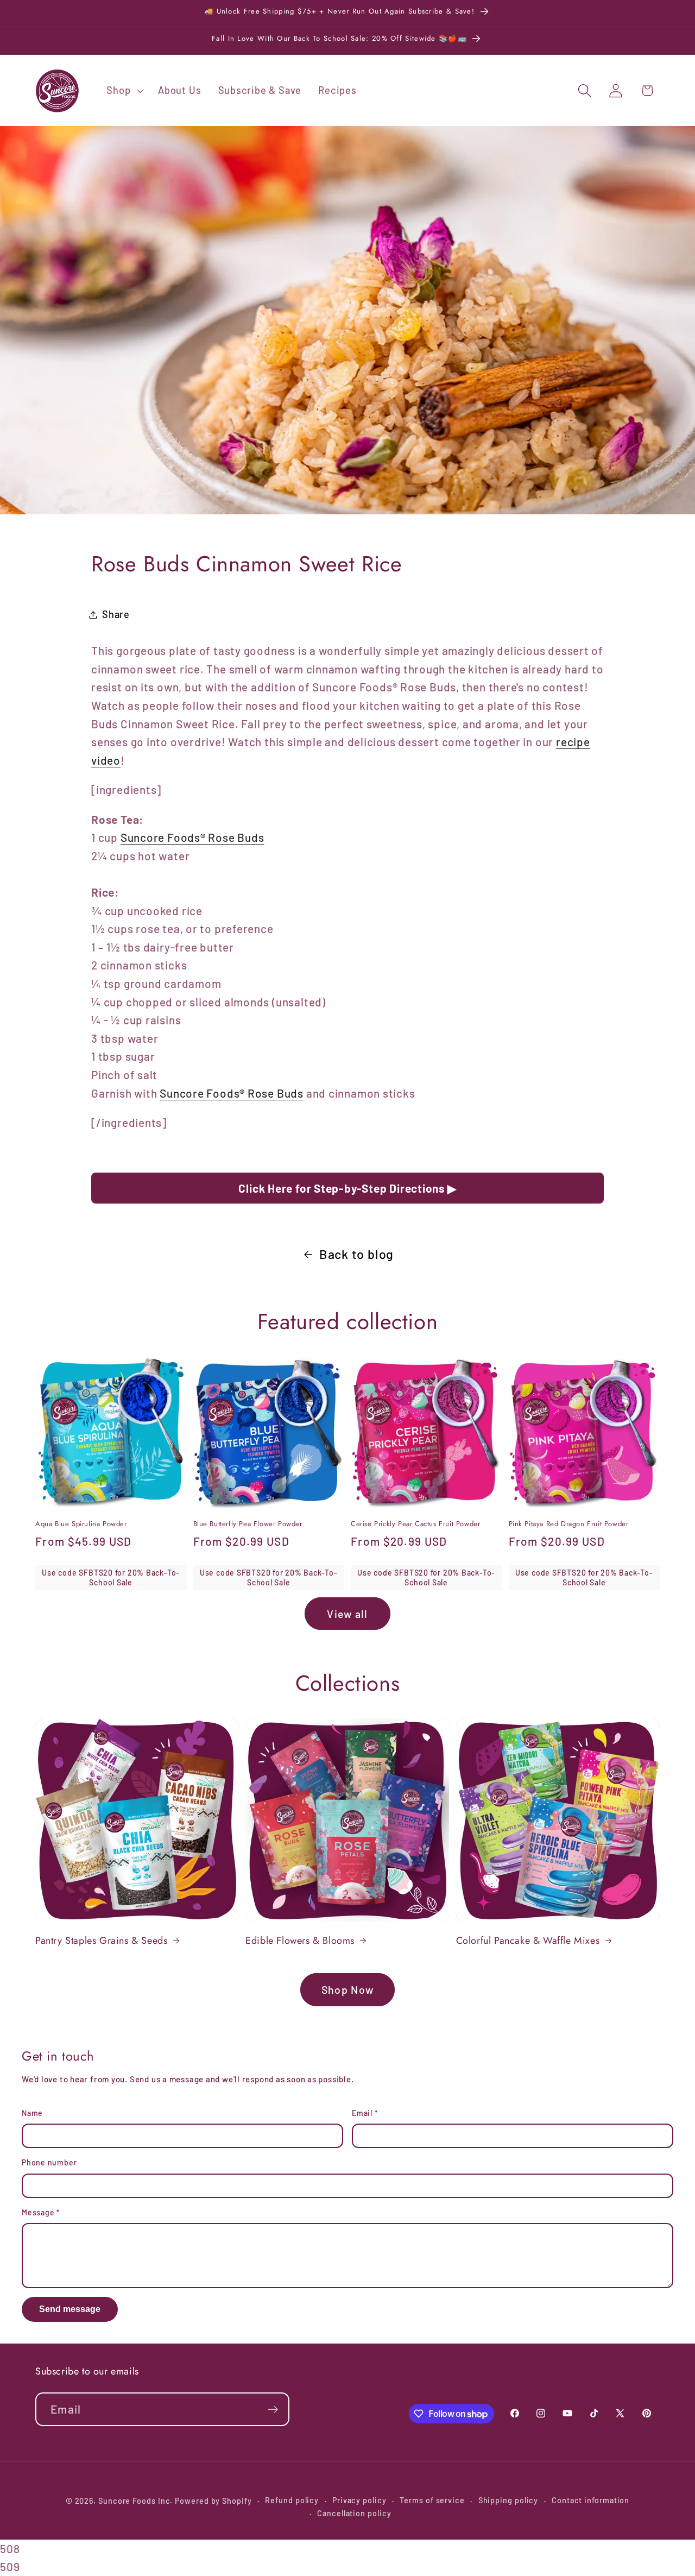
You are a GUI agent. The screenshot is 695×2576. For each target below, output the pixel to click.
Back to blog (356, 1254)
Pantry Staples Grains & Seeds (101, 1941)
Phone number (49, 2162)
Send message (70, 2309)
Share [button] (116, 614)
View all (347, 1614)
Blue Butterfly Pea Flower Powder (248, 1524)
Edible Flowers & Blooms (300, 1941)
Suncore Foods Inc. (135, 2501)
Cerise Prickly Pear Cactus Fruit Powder (415, 1524)
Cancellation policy (354, 2513)
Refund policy (292, 2500)
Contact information (590, 2500)
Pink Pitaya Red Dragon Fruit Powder (569, 1524)
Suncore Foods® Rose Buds (192, 837)
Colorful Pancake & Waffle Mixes (528, 1941)
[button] (124, 91)
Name (32, 2113)
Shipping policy (508, 2500)
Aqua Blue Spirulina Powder (81, 1524)
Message (41, 2212)
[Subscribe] (273, 2410)
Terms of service (432, 2500)
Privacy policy (359, 2500)
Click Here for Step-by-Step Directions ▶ (347, 1188)
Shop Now (347, 1989)
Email (365, 2113)
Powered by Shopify (213, 2501)
